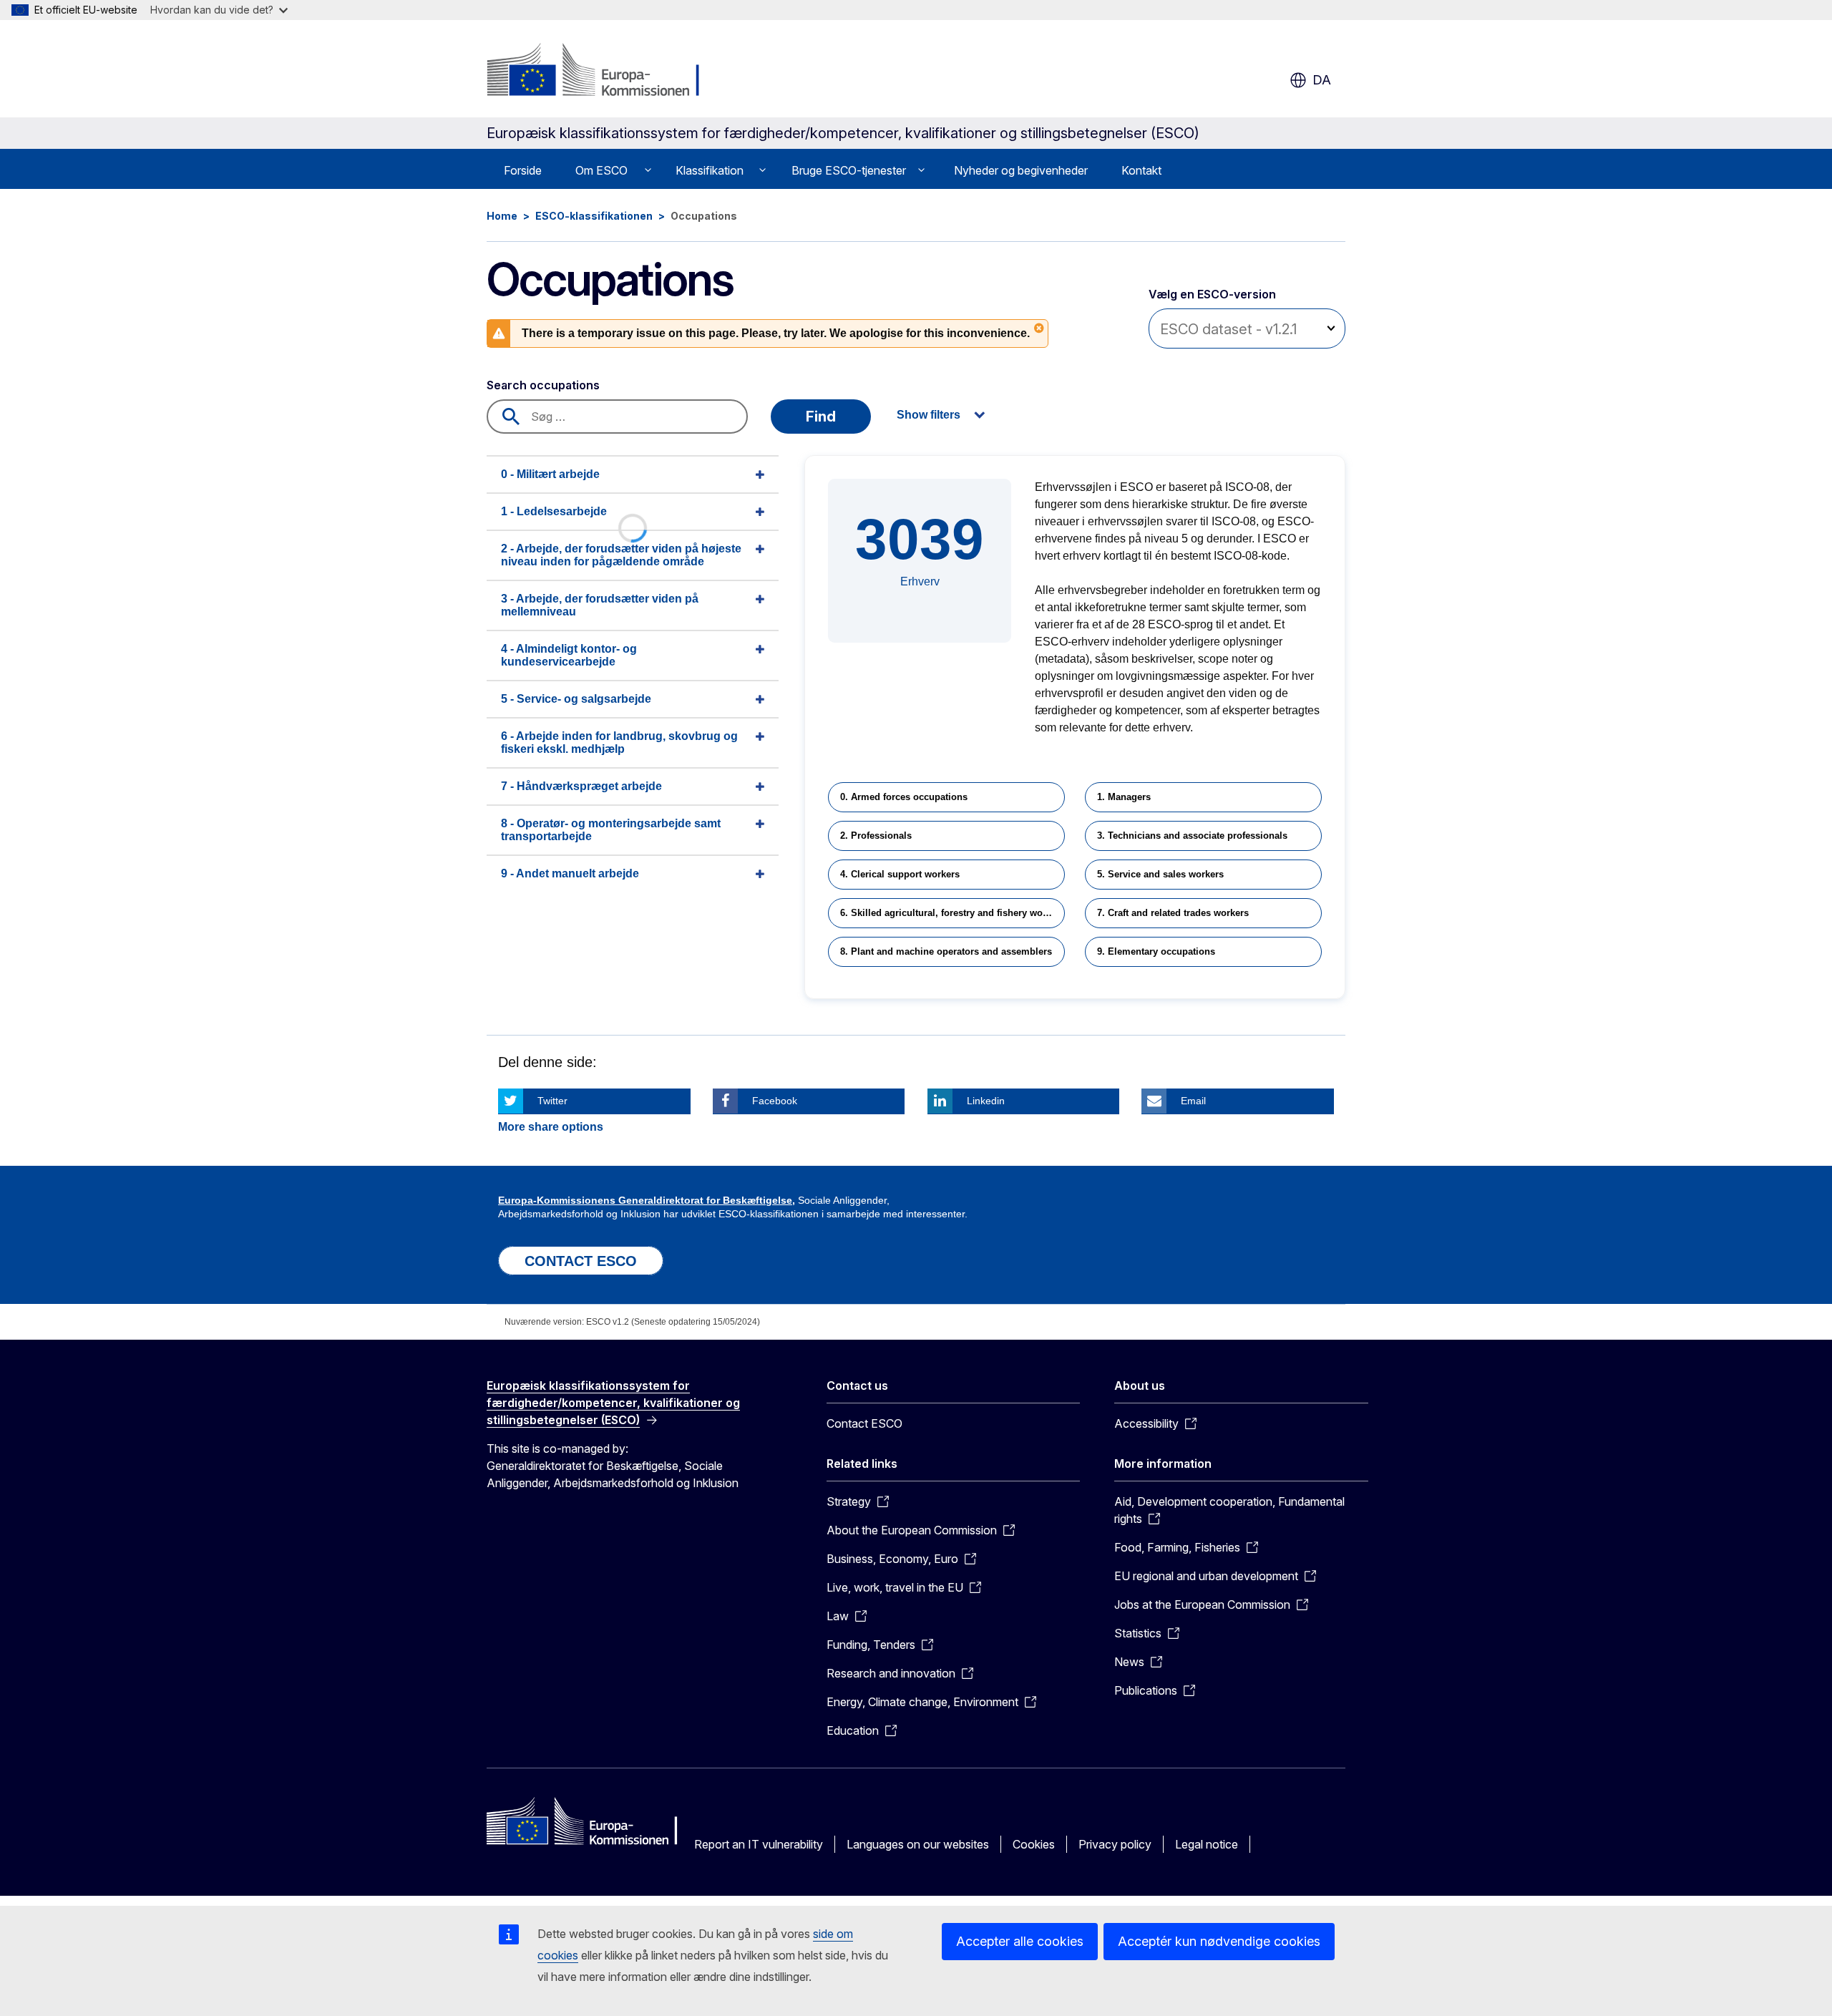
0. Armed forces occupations (904, 797)
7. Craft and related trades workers (1173, 913)
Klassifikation (710, 170)
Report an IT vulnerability (759, 1844)
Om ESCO (601, 170)
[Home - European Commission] (602, 72)
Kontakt (1141, 170)
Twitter (552, 1101)
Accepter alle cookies (1020, 1941)
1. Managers (1124, 797)
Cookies (1034, 1844)
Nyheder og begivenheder (1021, 170)
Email (1193, 1101)
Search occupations (543, 385)
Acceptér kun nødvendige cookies (1219, 1941)
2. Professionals (876, 836)
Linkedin (986, 1101)
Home (502, 216)
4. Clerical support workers (900, 874)
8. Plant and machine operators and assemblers (946, 951)
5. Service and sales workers (1160, 874)
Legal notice (1207, 1844)
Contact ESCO (864, 1423)
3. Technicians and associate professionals (1192, 836)
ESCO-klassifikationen (594, 216)
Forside (523, 170)
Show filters (929, 415)
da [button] (1322, 80)
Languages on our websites (918, 1844)
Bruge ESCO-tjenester (849, 170)
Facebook (775, 1101)
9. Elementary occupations (1156, 951)
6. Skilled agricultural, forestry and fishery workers (952, 913)
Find (821, 417)
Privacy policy (1115, 1844)
